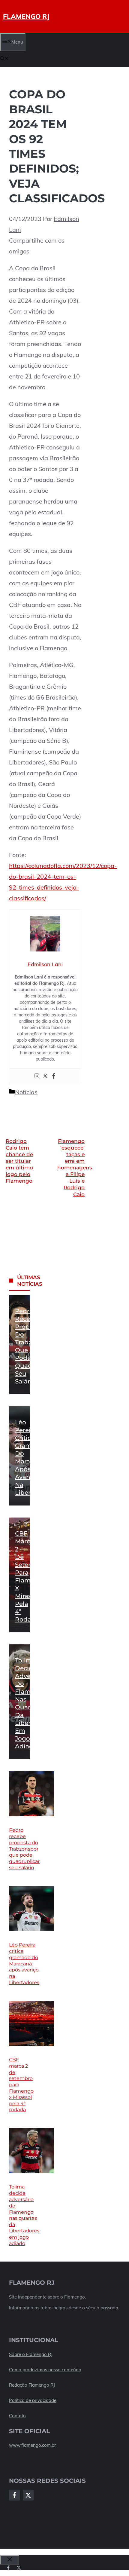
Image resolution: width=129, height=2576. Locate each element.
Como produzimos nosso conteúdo (45, 2370)
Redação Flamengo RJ (32, 2385)
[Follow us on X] (19, 2568)
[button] (4, 59)
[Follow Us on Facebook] (14, 2495)
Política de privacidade (33, 2400)
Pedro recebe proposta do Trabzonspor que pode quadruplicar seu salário (24, 1849)
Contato (17, 2416)
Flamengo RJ (26, 17)
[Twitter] (45, 1076)
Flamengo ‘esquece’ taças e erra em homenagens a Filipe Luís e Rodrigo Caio (75, 1168)
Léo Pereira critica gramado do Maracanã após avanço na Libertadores (24, 1964)
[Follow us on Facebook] (8, 2568)
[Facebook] (54, 1076)
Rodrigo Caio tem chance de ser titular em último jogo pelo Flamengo (19, 1161)
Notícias (26, 1092)
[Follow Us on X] (28, 2495)
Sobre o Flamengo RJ (31, 2354)
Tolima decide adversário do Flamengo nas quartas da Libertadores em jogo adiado (24, 2215)
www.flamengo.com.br (32, 2445)
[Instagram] (37, 1076)
